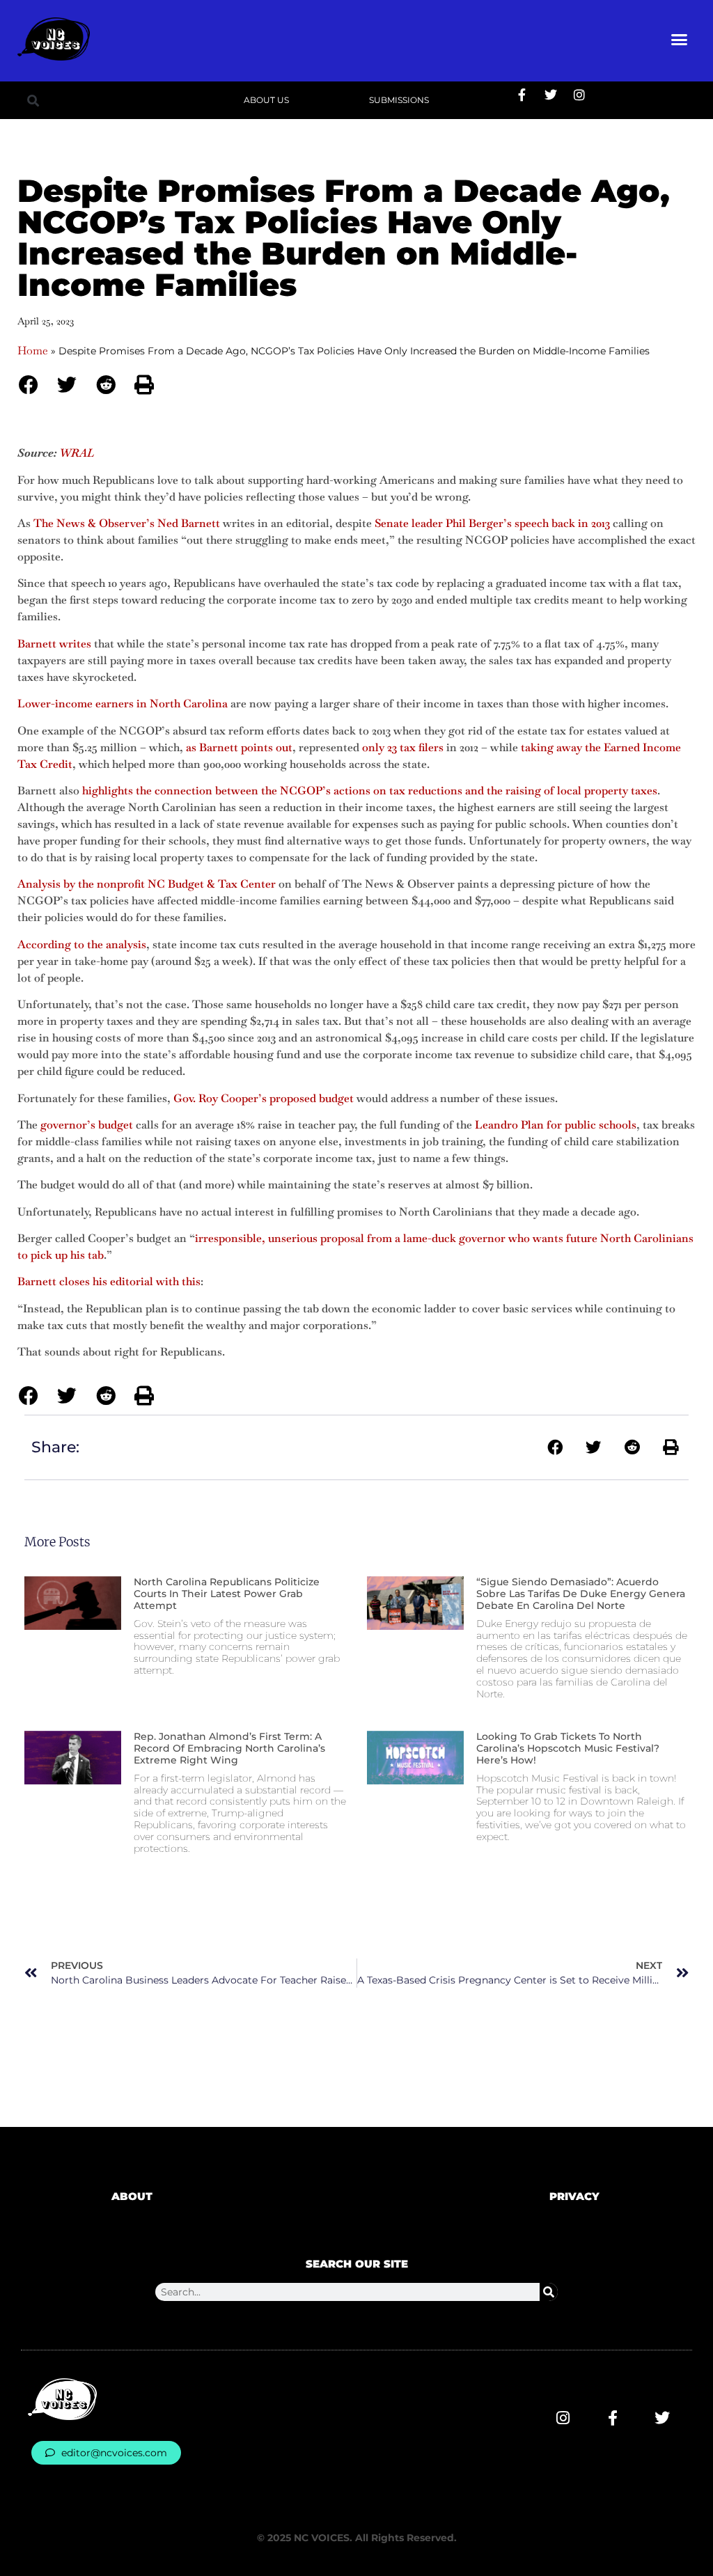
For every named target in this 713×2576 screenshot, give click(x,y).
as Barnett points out (239, 747)
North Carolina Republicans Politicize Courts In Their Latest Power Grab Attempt (227, 1594)
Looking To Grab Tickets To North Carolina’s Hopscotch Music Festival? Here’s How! (568, 1748)
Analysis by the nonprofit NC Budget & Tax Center (147, 884)
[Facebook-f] (522, 95)
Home (33, 351)
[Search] (549, 2292)
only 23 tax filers (403, 747)
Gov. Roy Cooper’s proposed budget (264, 1098)
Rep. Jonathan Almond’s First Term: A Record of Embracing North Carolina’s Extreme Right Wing (229, 1748)
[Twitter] (551, 95)
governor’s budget (87, 1125)
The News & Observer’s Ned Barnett (127, 523)
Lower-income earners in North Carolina (123, 704)
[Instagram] (579, 95)
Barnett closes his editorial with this (109, 1281)
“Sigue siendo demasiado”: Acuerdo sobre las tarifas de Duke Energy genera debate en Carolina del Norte (581, 1594)
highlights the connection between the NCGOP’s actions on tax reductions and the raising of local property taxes (370, 791)
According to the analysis (82, 944)
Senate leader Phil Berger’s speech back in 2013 (492, 523)
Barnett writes (54, 644)
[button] (680, 39)
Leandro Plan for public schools (556, 1125)
